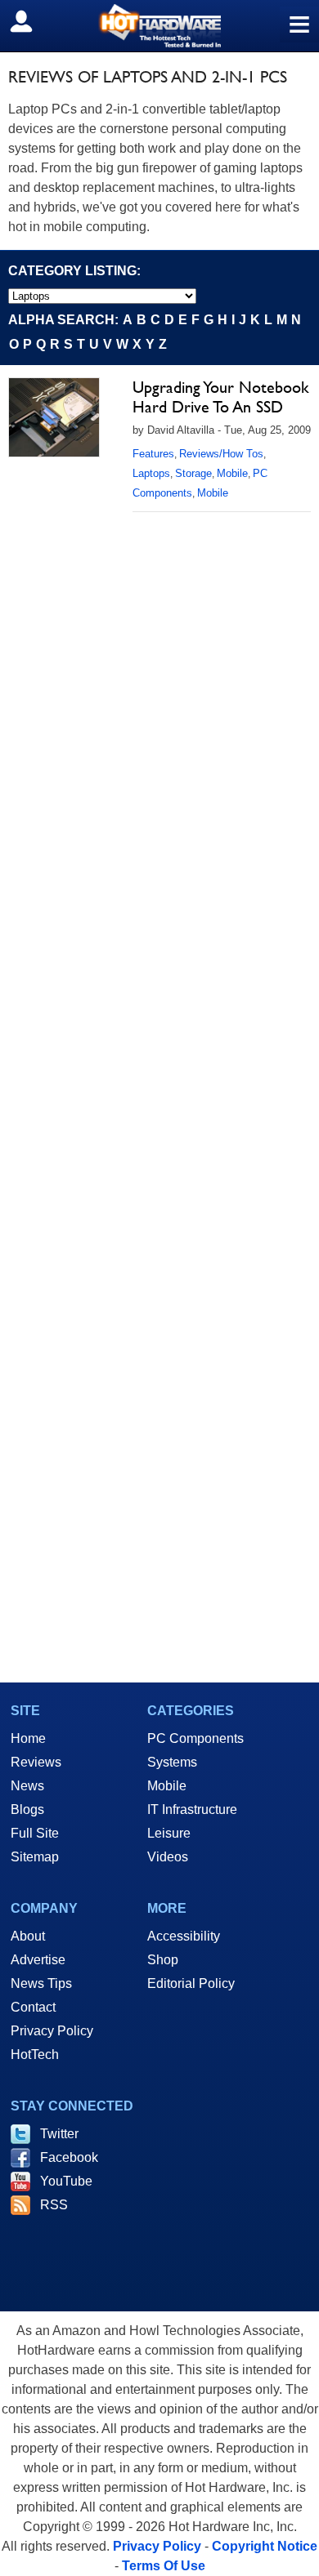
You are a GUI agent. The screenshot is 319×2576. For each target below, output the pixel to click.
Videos (168, 1857)
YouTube (66, 2181)
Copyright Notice (265, 2546)
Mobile (232, 473)
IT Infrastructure (192, 1809)
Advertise (38, 1960)
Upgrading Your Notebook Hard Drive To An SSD (221, 397)
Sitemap (35, 1857)
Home (28, 1738)
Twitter (59, 2134)
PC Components (195, 1738)
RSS (54, 2205)
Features (153, 454)
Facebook (69, 2157)
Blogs (27, 1809)
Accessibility (184, 1936)
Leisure (169, 1833)
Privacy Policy (52, 2031)
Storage (193, 473)
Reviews (36, 1762)
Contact (33, 2007)
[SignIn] (31, 21)
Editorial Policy (191, 1983)
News (27, 1786)
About (28, 1936)
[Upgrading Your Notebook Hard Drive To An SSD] (54, 417)
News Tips (41, 1983)
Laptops (151, 473)
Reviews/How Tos (221, 454)
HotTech (35, 2055)
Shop (163, 1960)
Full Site (35, 1833)
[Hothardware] (159, 26)
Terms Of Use (164, 2566)
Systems (172, 1762)
